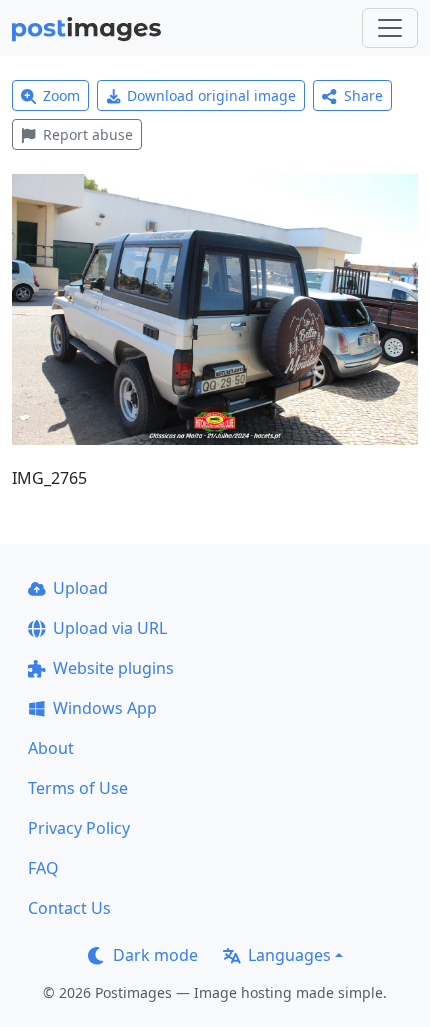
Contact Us (69, 908)
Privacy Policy (79, 828)
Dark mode (155, 955)
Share (363, 95)
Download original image (211, 95)
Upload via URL (110, 628)
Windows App (105, 708)
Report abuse (88, 134)
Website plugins (113, 668)
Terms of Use (78, 788)
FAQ (43, 868)
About (51, 748)
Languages (289, 955)
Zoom (61, 95)
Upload (80, 588)
